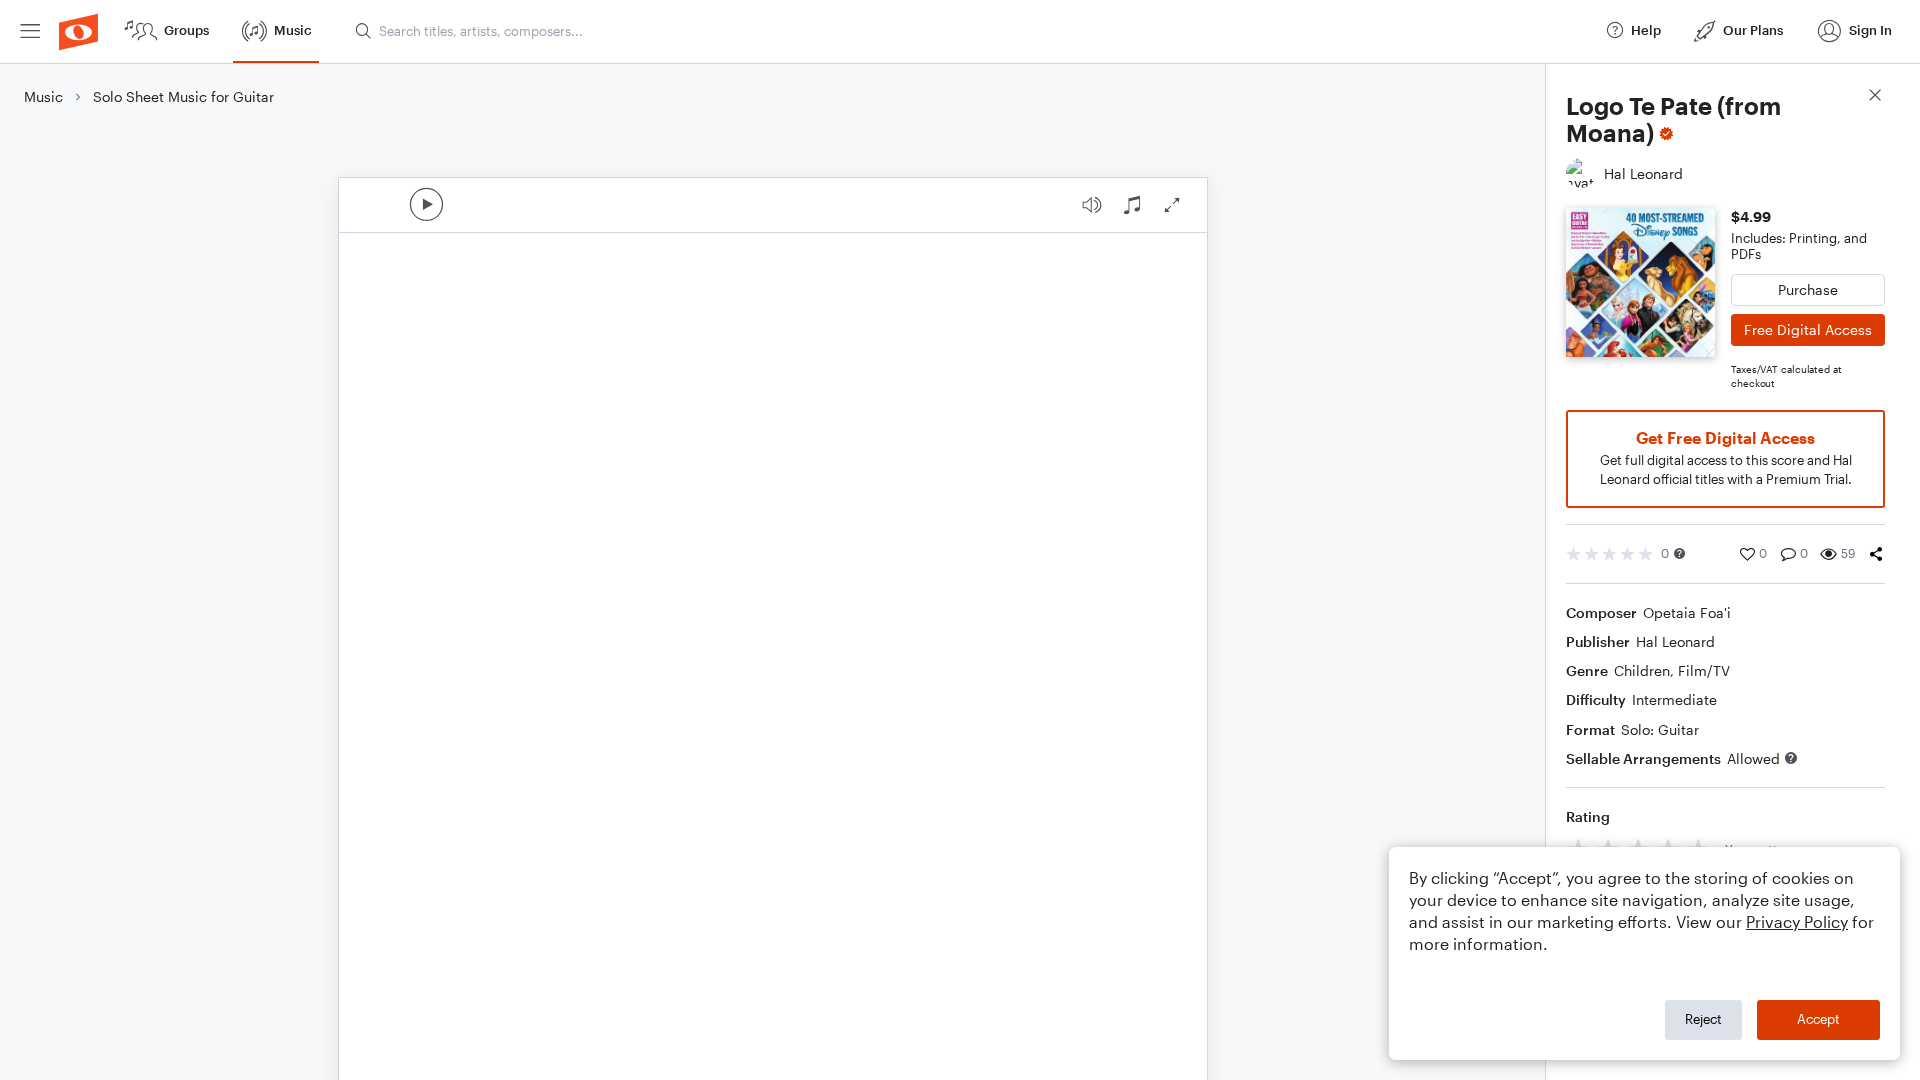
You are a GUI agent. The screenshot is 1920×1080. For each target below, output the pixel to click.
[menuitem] (30, 31)
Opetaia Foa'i (1687, 612)
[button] (1679, 553)
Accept (1818, 1019)
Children (1642, 670)
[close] (1875, 97)
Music (43, 96)
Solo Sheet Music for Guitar (183, 96)
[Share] (1876, 554)
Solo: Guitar (1660, 729)
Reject (1703, 1019)
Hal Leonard (1675, 641)
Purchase (1808, 289)
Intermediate (1674, 699)
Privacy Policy (1797, 921)
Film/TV (1704, 670)
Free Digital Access (1808, 329)
